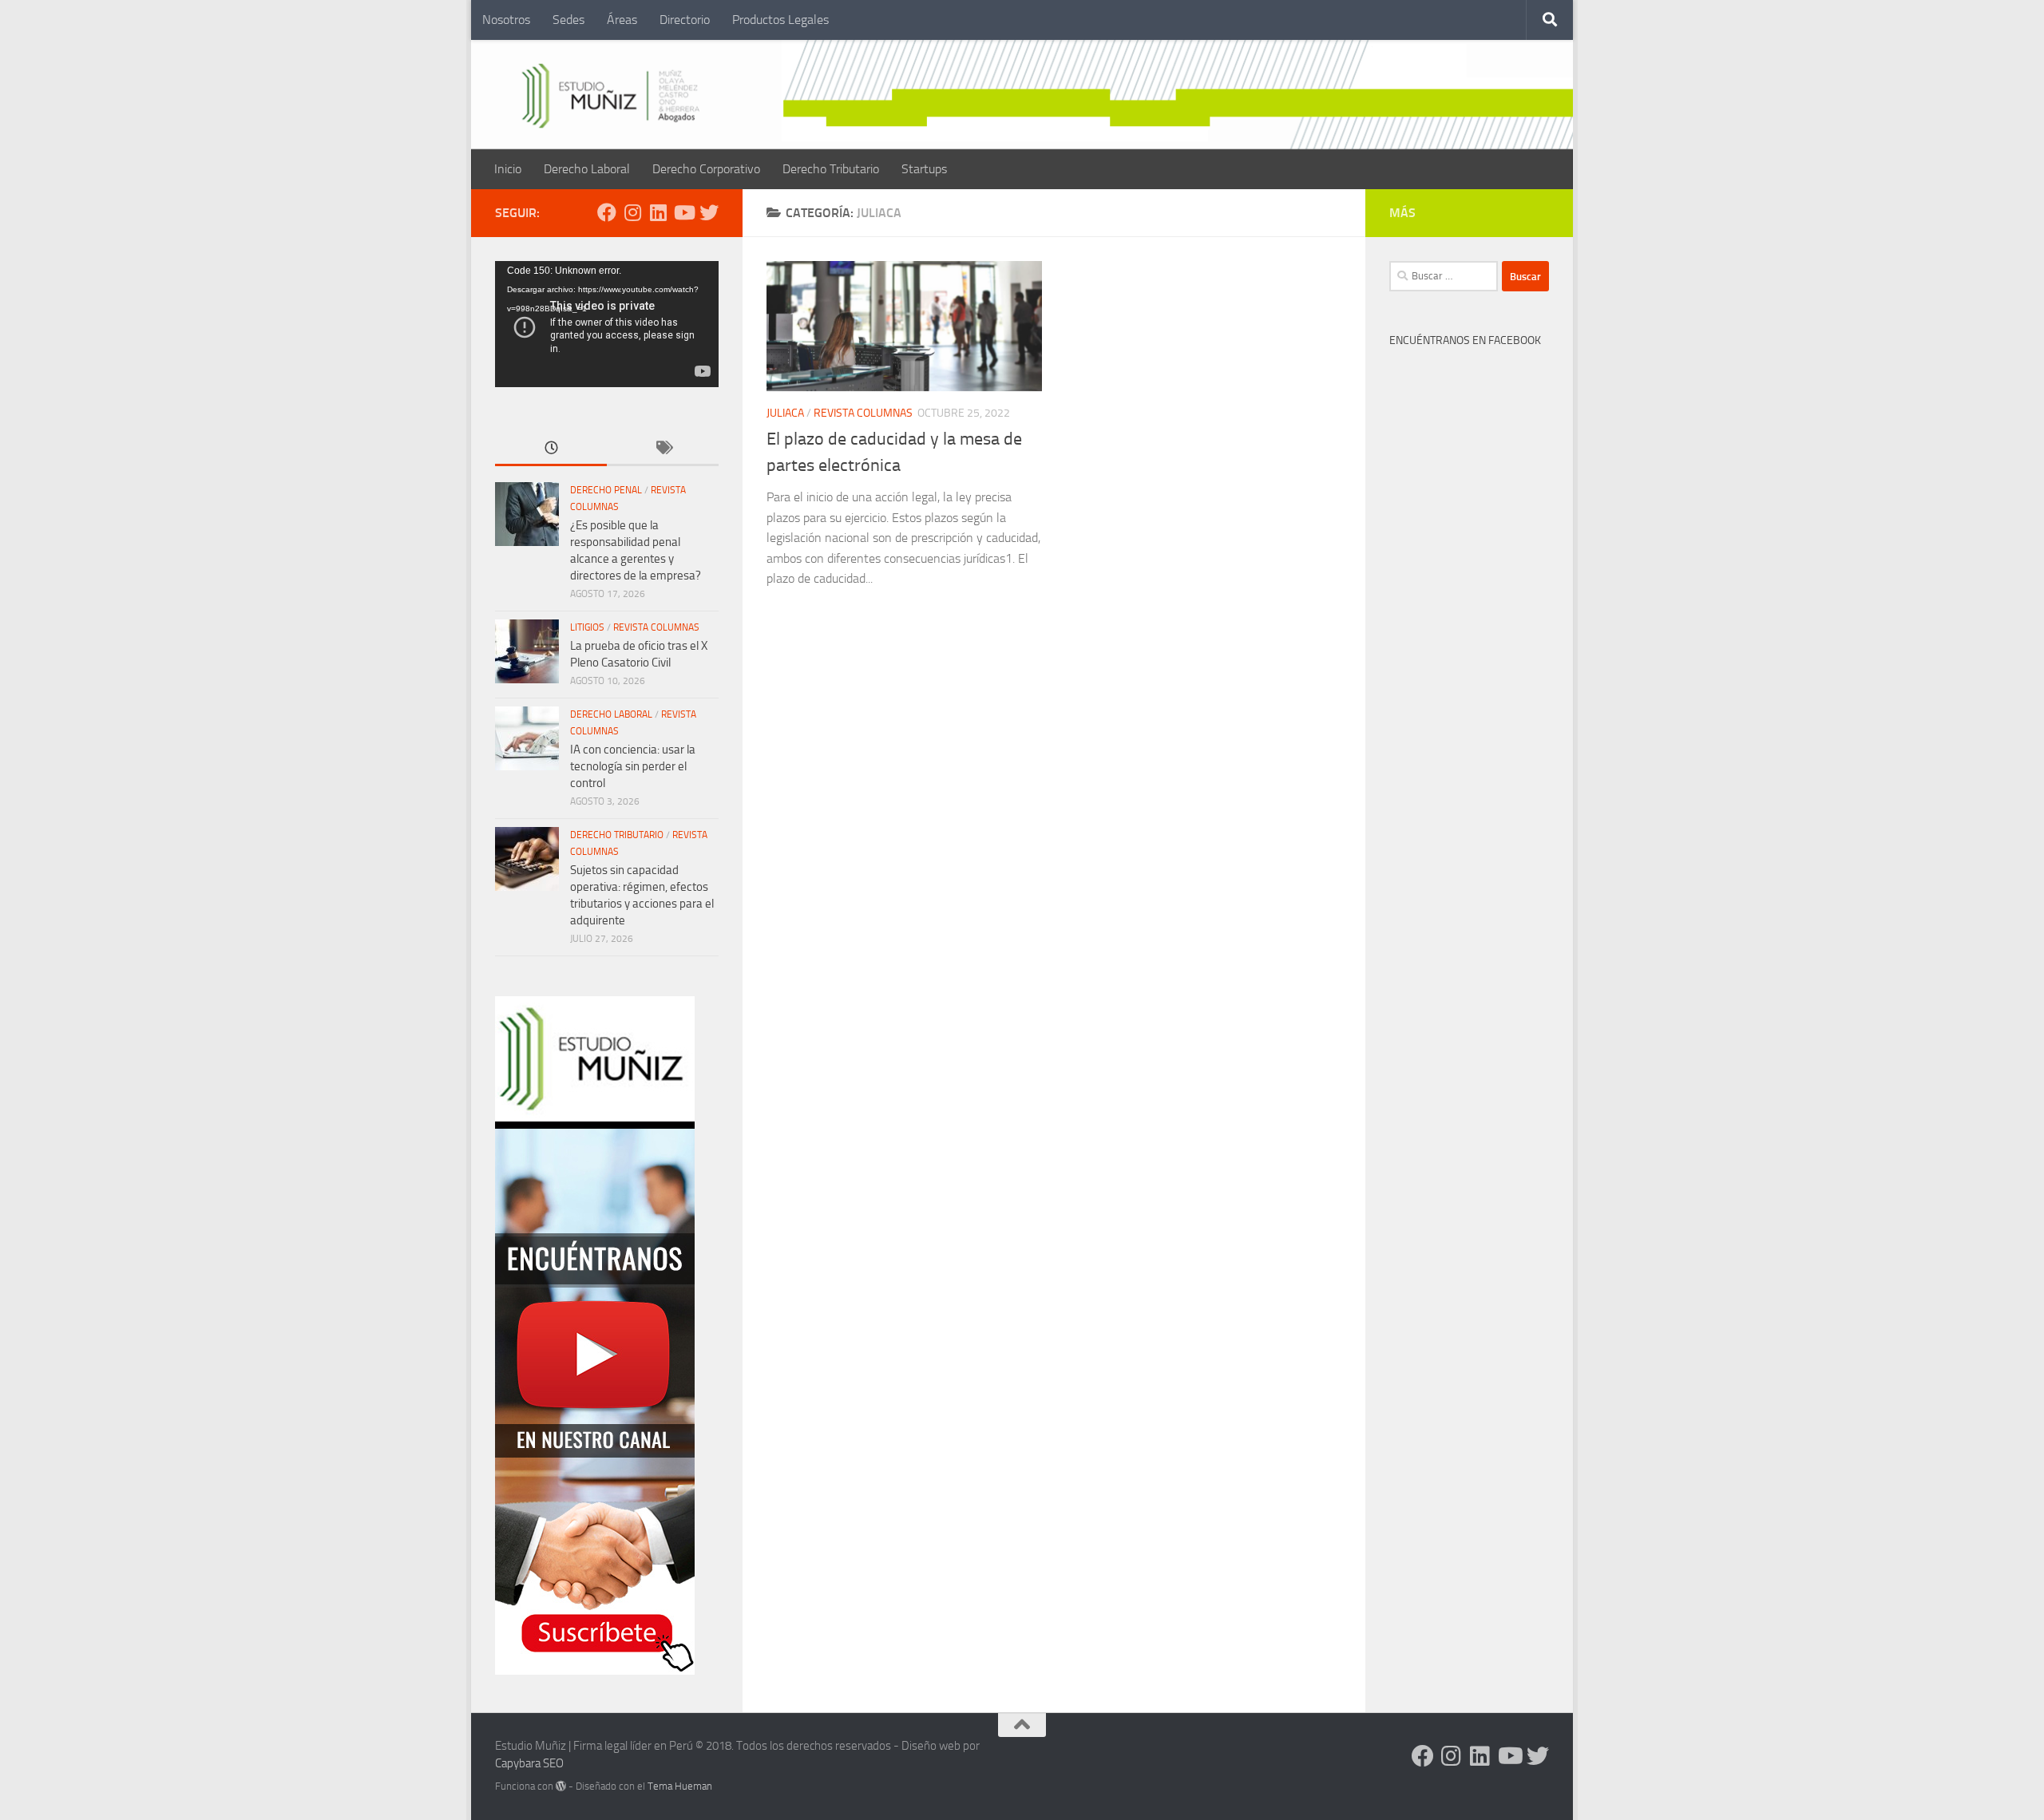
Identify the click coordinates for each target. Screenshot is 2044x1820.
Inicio (508, 169)
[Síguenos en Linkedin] (658, 212)
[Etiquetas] (663, 449)
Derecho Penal (606, 490)
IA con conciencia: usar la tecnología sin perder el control (633, 766)
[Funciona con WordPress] (561, 1786)
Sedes (568, 20)
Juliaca (785, 413)
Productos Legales (780, 20)
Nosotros (506, 20)
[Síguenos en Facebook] (607, 212)
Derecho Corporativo (706, 169)
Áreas (622, 20)
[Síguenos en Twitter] (709, 212)
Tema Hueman (680, 1786)
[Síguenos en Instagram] (632, 212)
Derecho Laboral (587, 169)
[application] (607, 324)
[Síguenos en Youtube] (683, 212)
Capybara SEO (529, 1763)
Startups (924, 169)
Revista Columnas (863, 413)
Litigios (587, 627)
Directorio (685, 20)
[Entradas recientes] (551, 449)
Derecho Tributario (831, 169)
